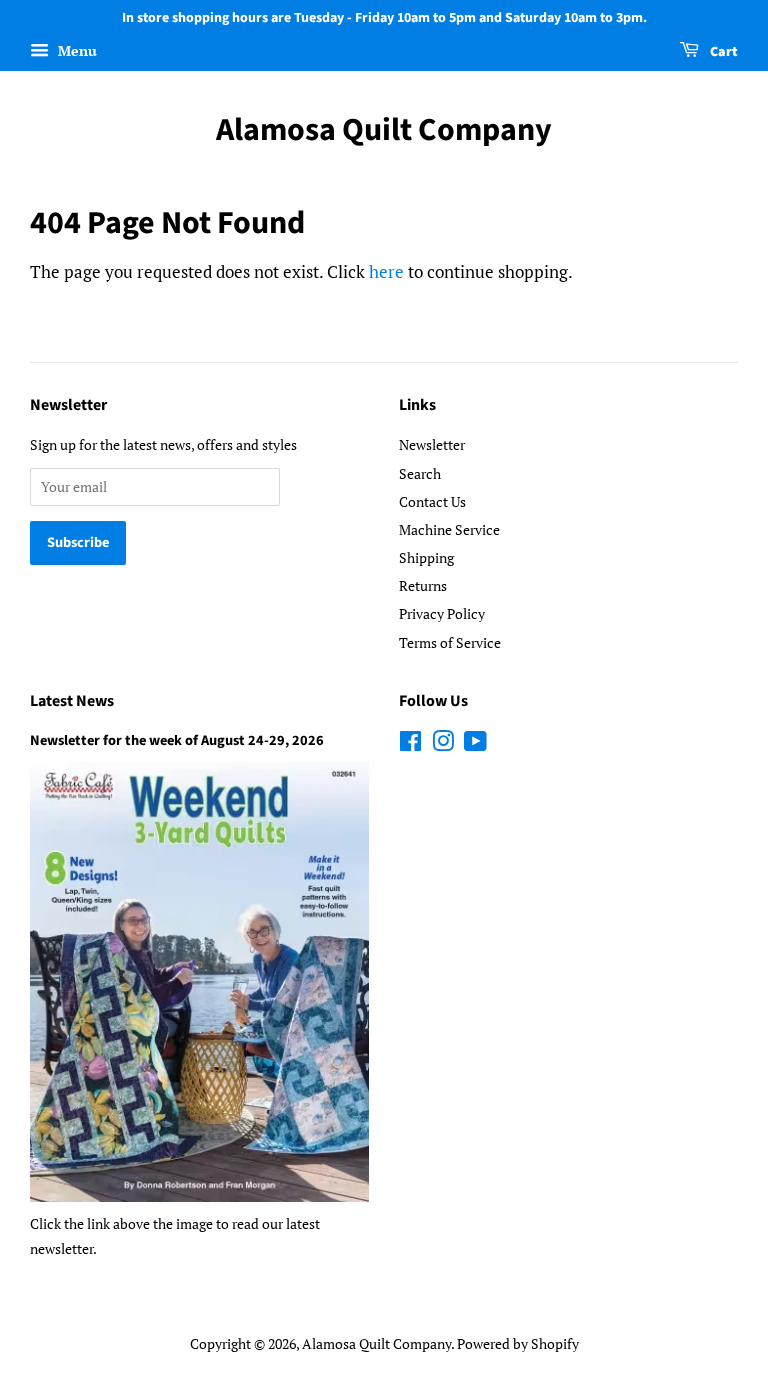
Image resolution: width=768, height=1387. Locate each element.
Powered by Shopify (518, 1343)
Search (420, 473)
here (386, 271)
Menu (75, 50)
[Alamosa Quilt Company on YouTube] (475, 744)
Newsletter (432, 444)
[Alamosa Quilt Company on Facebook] (410, 744)
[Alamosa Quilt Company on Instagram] (443, 744)
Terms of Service (450, 642)
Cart (722, 52)
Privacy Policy (442, 613)
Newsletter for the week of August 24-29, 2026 (177, 740)
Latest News (72, 701)
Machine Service (449, 529)
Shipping (426, 557)
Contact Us (432, 501)
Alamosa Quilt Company (384, 130)
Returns (423, 585)
